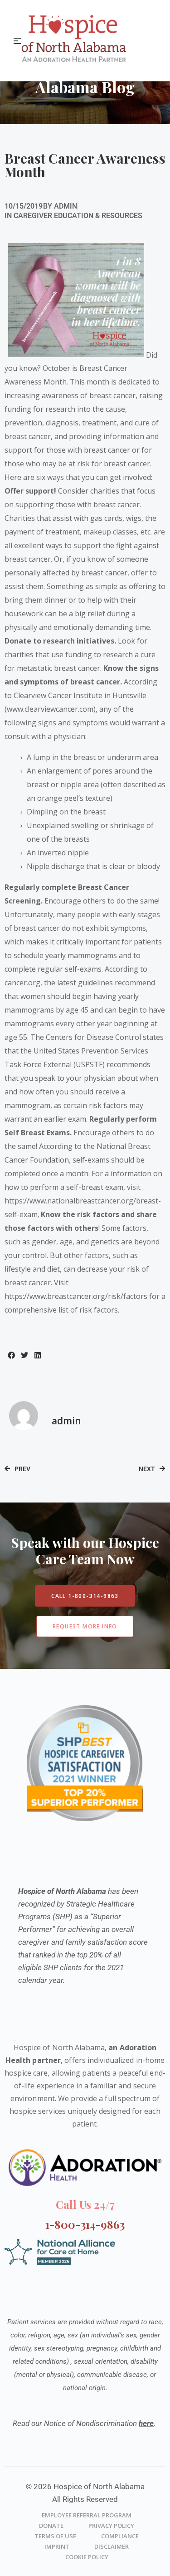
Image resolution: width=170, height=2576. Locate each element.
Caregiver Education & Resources (78, 216)
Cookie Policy (87, 2557)
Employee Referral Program (87, 2515)
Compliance (120, 2536)
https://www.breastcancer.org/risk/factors (76, 1296)
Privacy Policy (111, 2526)
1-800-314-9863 (85, 2224)
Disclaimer (112, 2546)
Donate (51, 2526)
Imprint (57, 2546)
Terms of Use (55, 2536)
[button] (11, 1355)
